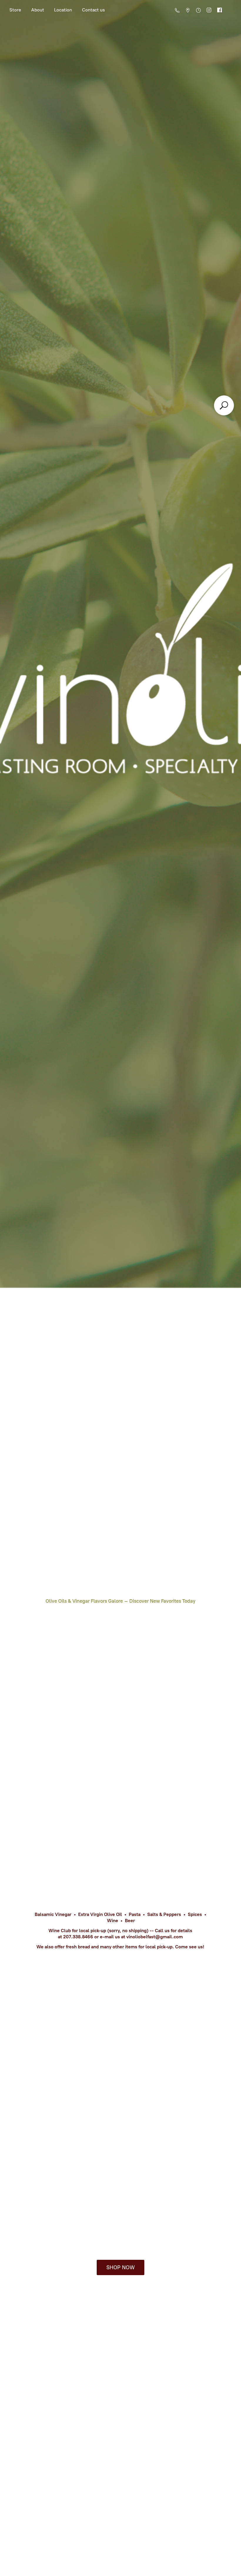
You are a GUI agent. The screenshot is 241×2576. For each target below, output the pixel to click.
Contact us (93, 10)
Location (63, 10)
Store (15, 10)
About (38, 10)
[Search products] (224, 405)
